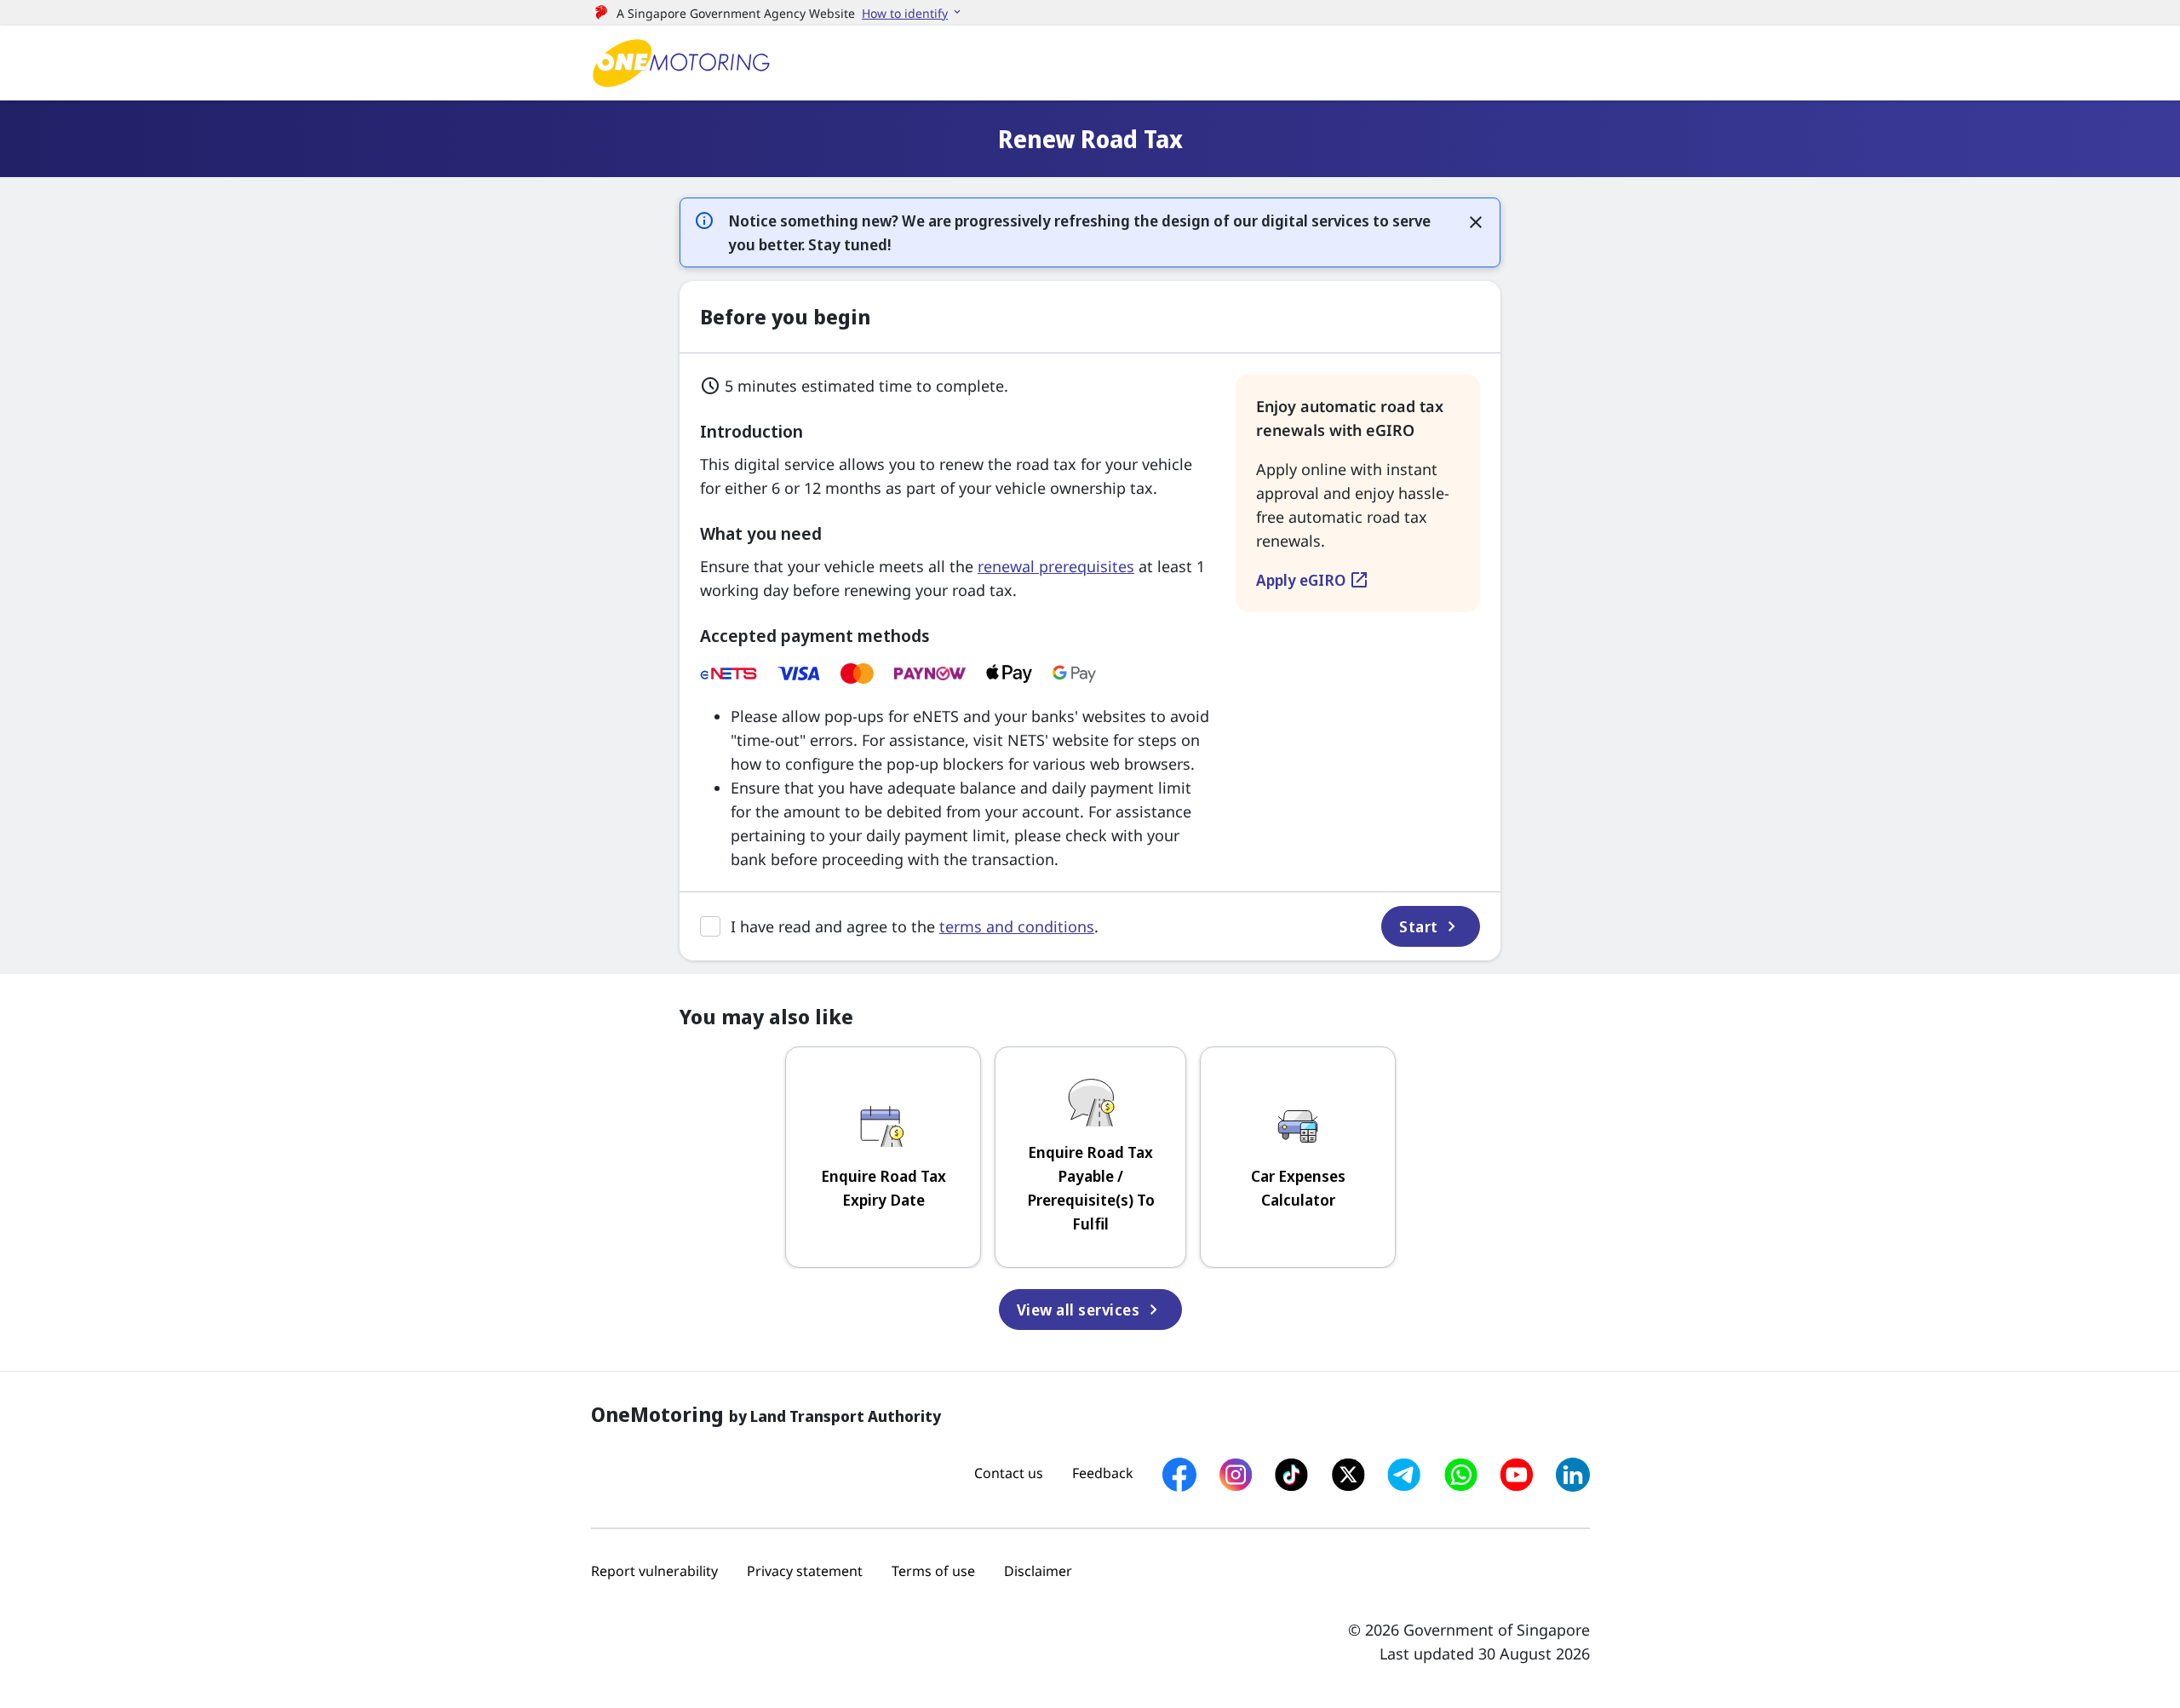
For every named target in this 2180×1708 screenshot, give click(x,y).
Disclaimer (1038, 1571)
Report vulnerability (654, 1571)
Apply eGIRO (1313, 580)
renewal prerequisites (1056, 566)
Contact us (1009, 1473)
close (1476, 222)
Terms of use (933, 1571)
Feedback (1103, 1473)
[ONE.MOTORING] (681, 63)
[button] (912, 13)
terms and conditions (1017, 926)
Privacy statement (805, 1571)
